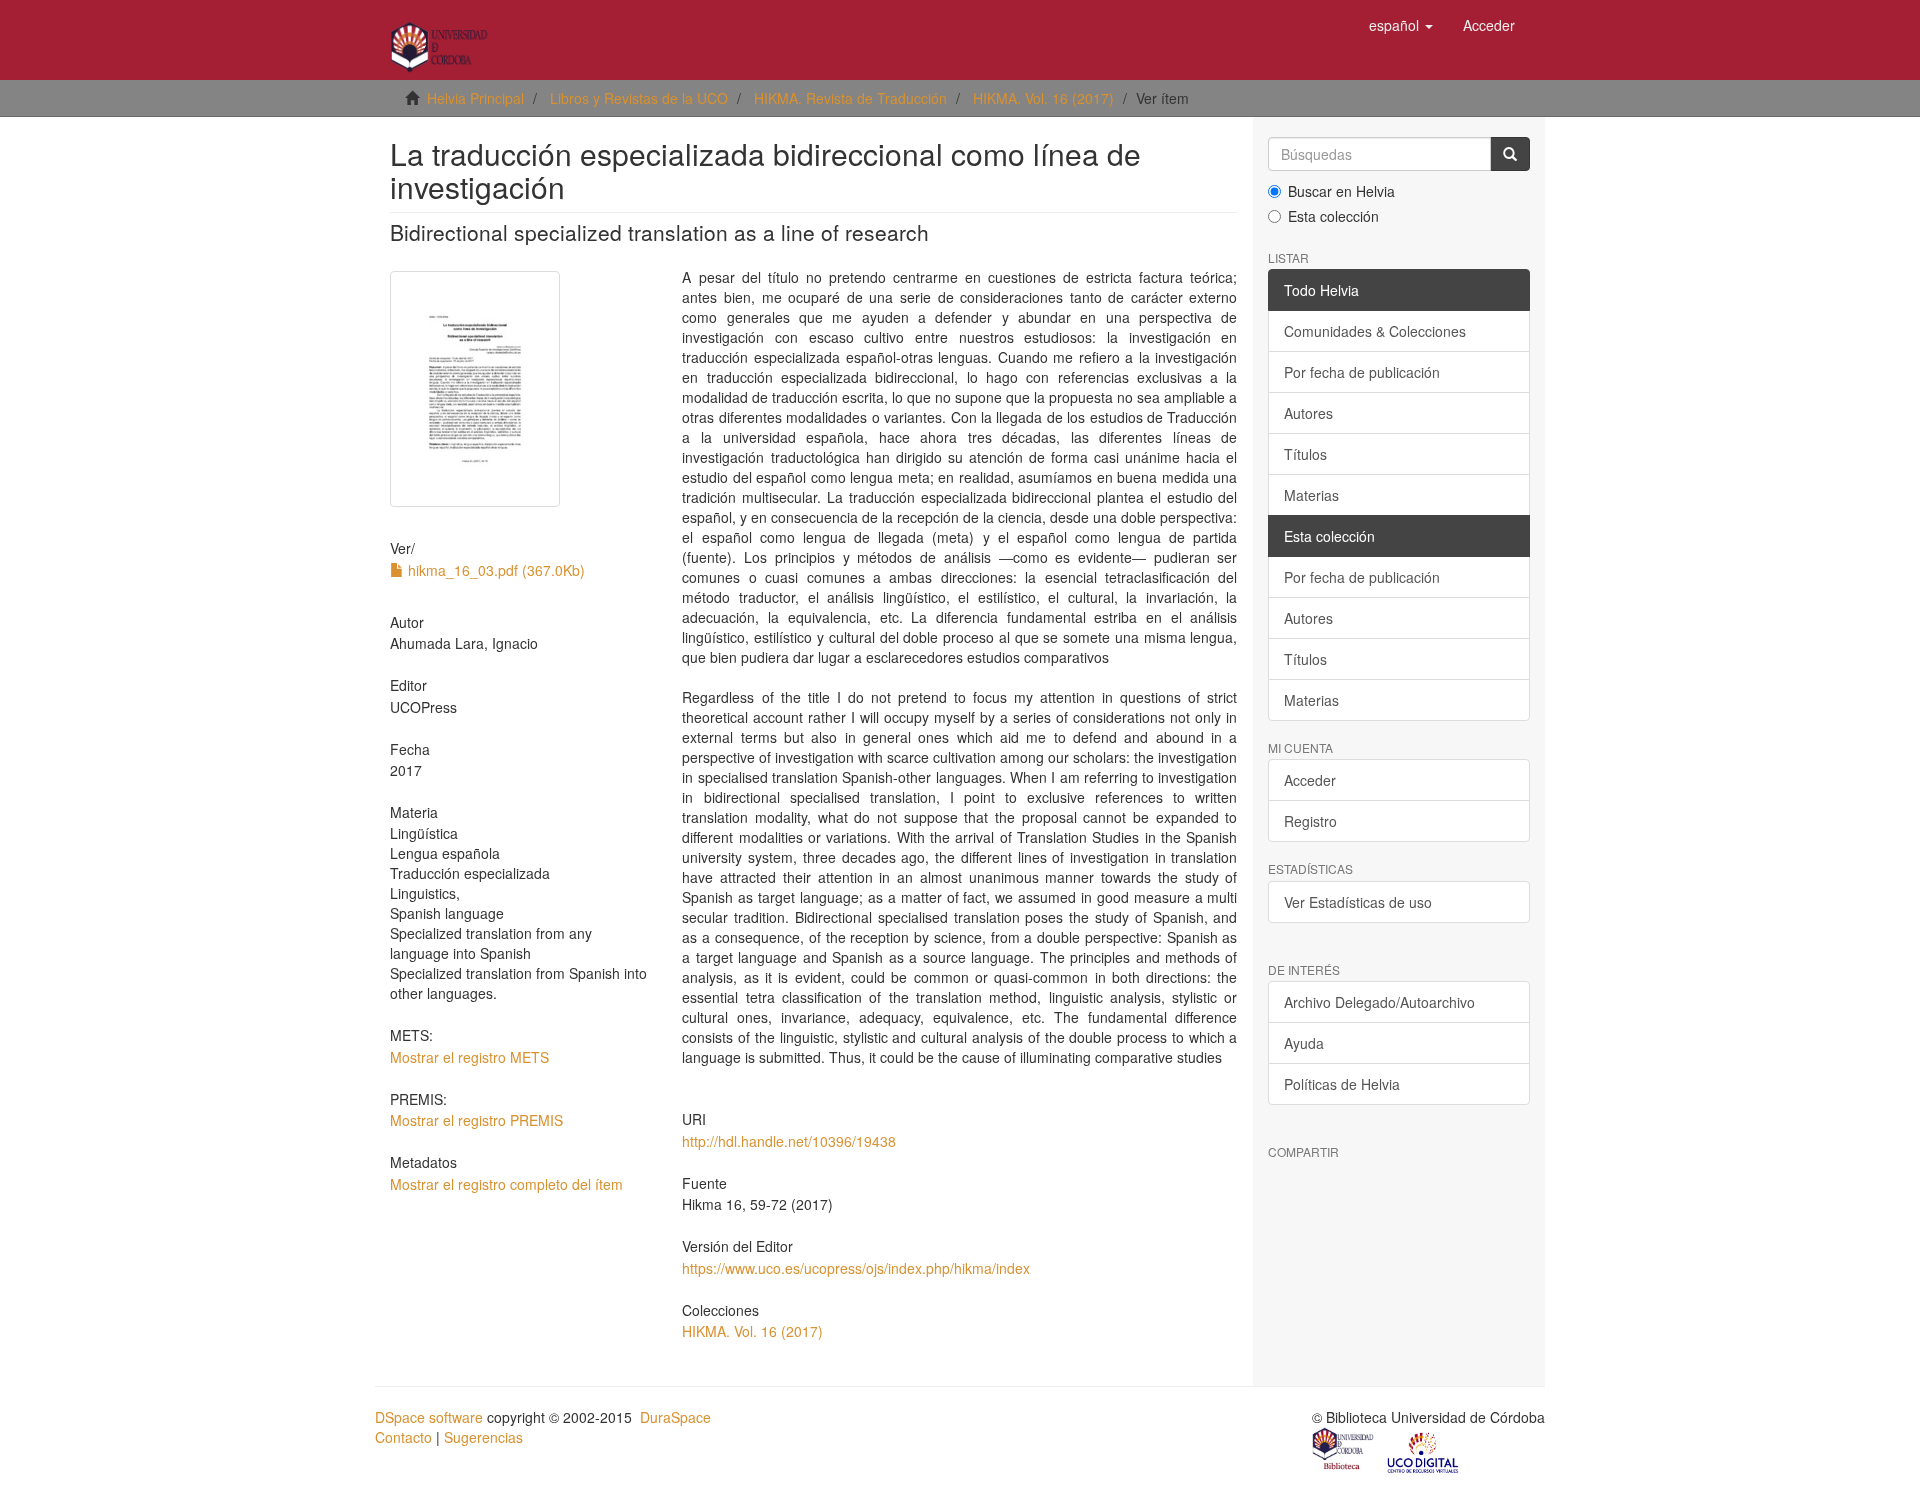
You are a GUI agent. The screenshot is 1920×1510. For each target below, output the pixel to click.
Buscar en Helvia (1341, 191)
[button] (1401, 25)
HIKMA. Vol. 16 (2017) (1043, 98)
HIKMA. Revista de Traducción (850, 98)
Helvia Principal (475, 98)
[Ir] (1510, 154)
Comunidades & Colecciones (1375, 331)
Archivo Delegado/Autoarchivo (1379, 1002)
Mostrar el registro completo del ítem (506, 1184)
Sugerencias (483, 1437)
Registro (1310, 821)
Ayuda (1304, 1043)
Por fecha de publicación (1362, 372)
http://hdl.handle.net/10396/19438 (789, 1141)
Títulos (1305, 454)
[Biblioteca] (1344, 1451)
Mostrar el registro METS (469, 1057)
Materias (1311, 495)
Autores (1308, 413)
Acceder (1310, 780)
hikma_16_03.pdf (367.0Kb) (494, 570)
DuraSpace (675, 1417)
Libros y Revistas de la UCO (639, 98)
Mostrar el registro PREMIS (476, 1120)
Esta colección (1333, 216)
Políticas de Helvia (1342, 1084)
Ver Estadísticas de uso (1358, 902)
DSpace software (429, 1417)
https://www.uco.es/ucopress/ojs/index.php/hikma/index (856, 1268)
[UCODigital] (1424, 1451)
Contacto (403, 1437)
